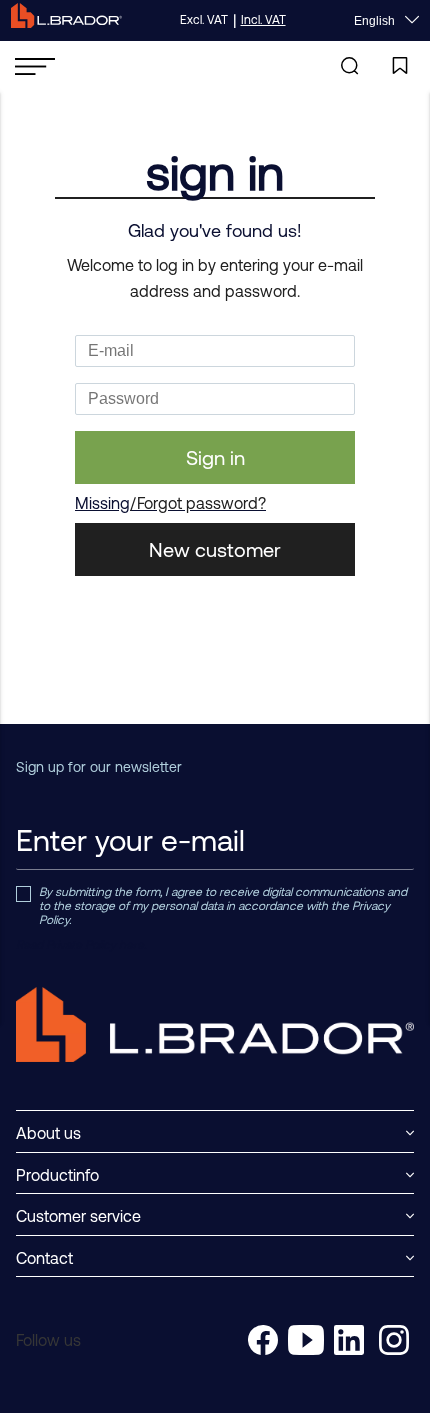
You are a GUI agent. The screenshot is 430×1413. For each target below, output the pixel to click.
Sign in (215, 457)
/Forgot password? (198, 503)
